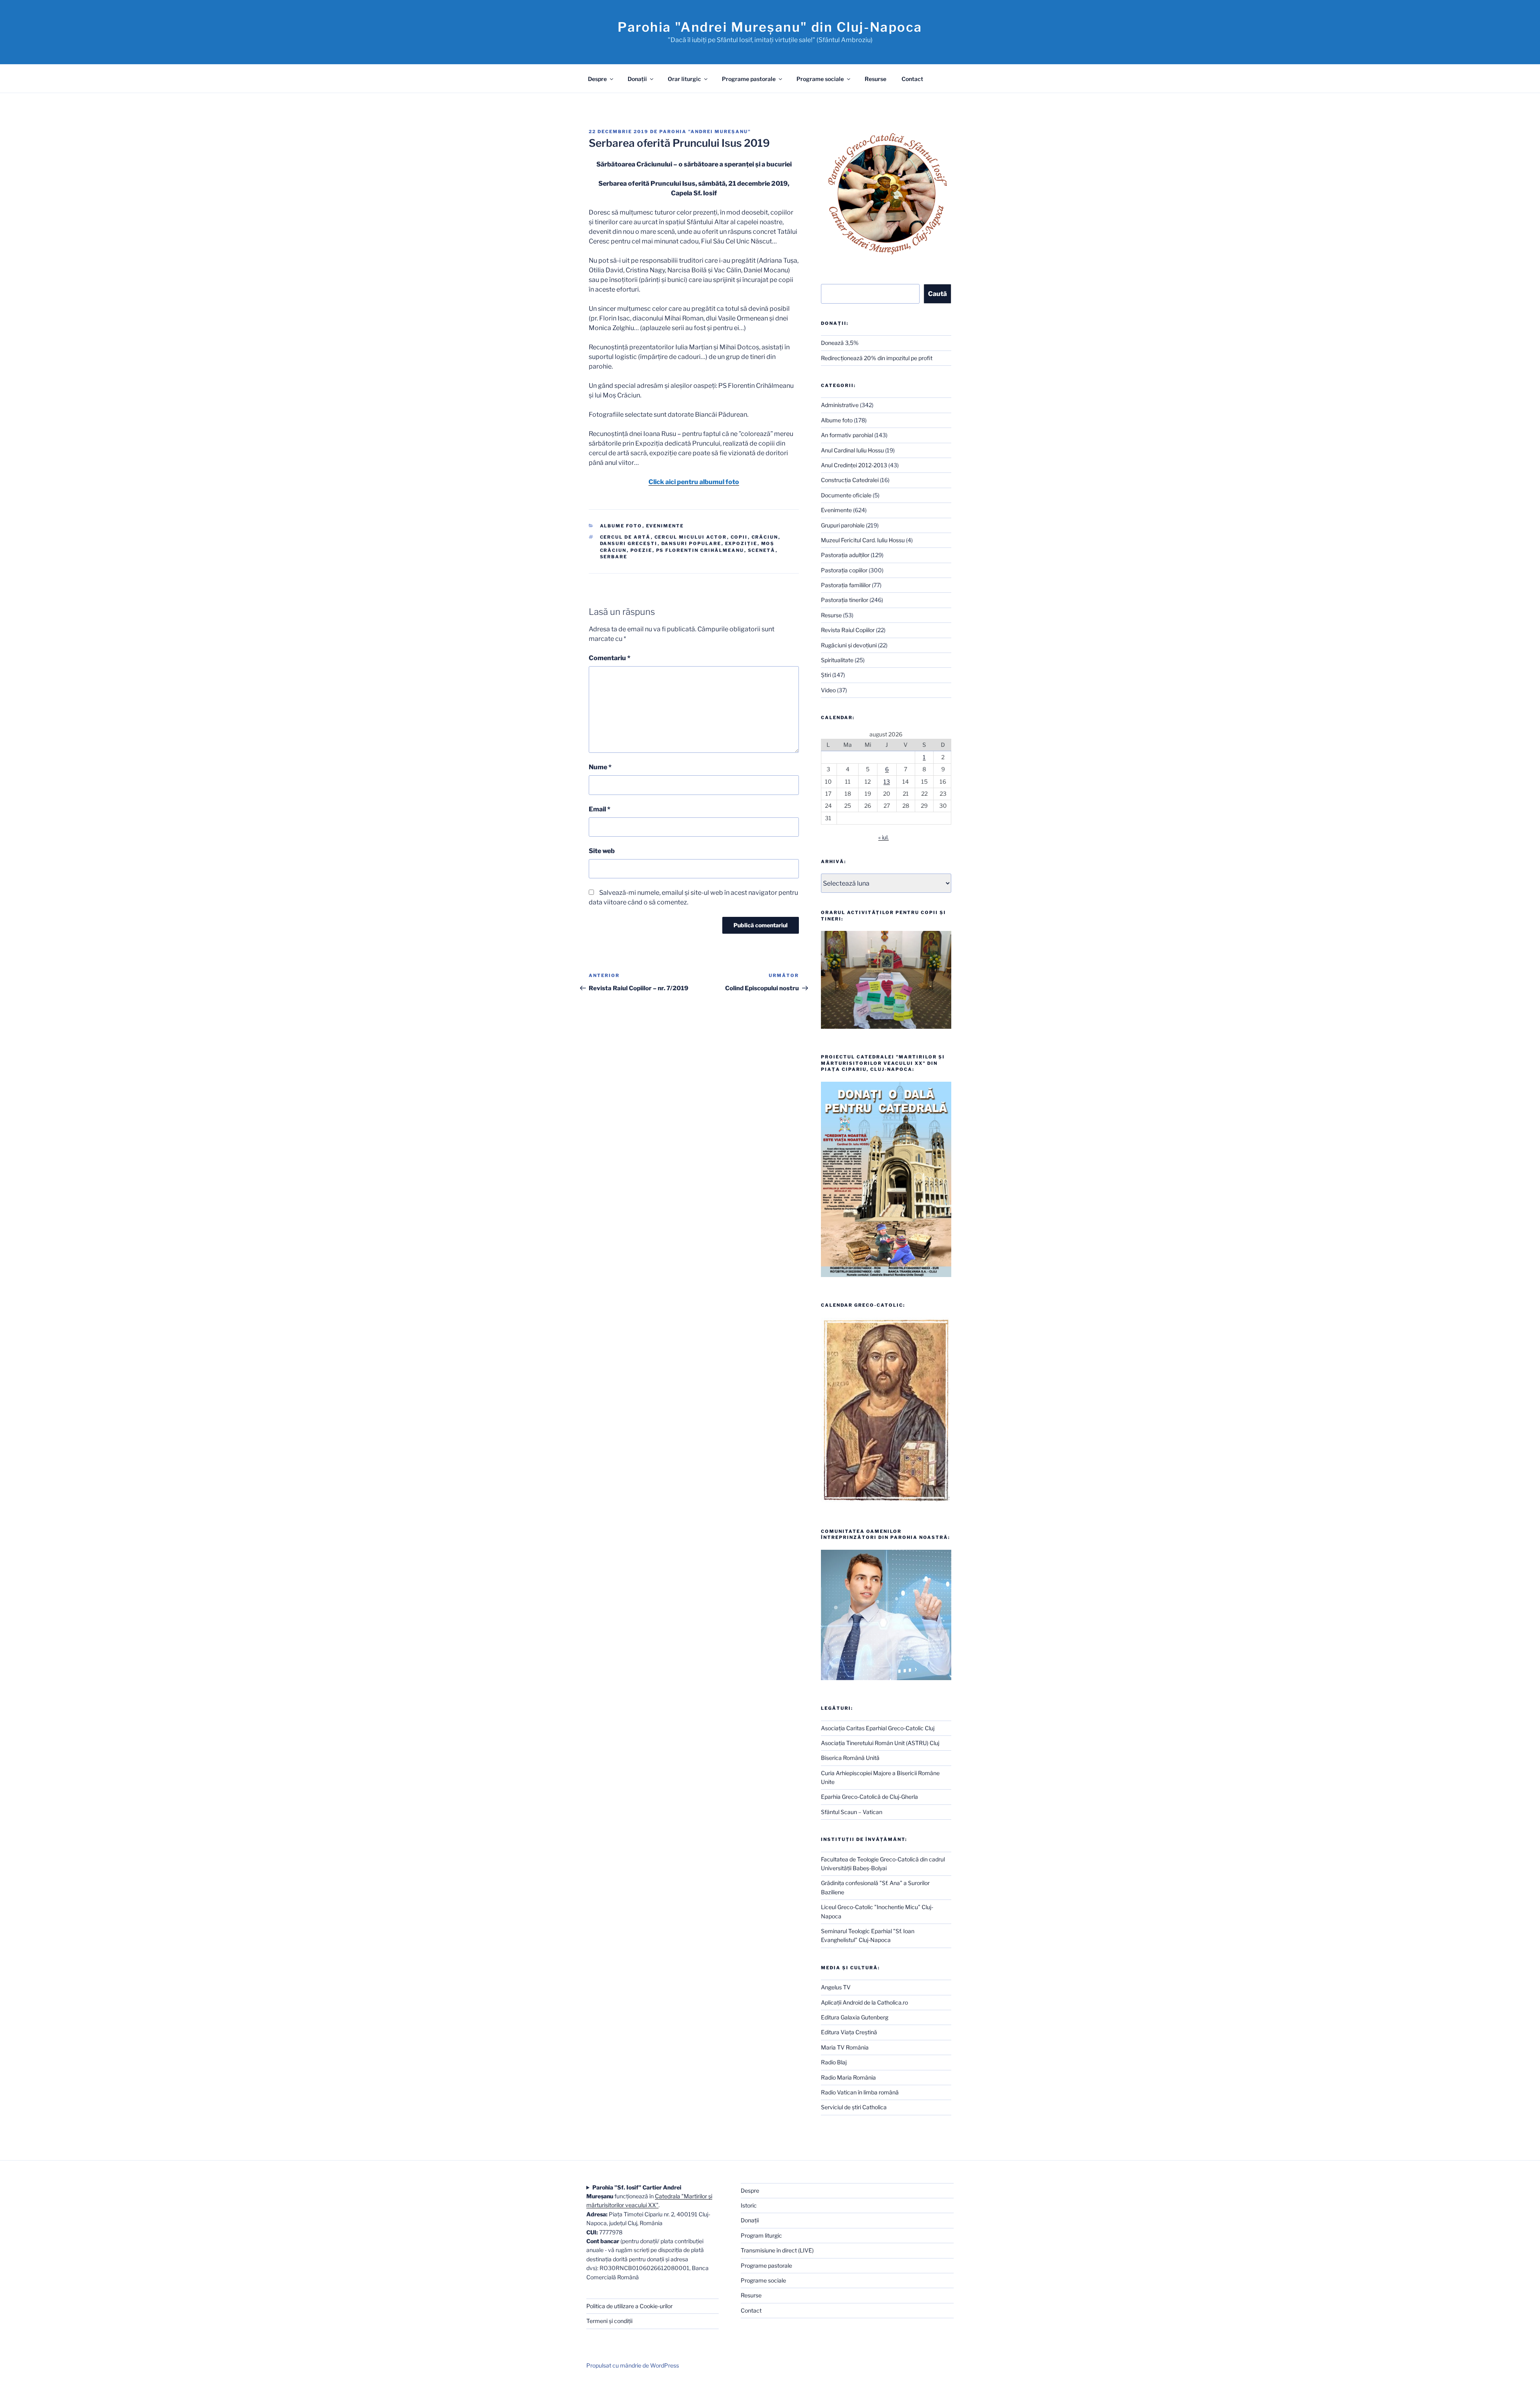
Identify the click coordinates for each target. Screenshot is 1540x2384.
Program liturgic (761, 2235)
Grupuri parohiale (843, 525)
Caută (937, 294)
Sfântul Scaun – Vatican (852, 1812)
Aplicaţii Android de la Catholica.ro (864, 2002)
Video (828, 690)
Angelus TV (836, 1987)
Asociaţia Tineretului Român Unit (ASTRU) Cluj (880, 1743)
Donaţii (637, 79)
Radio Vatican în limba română (860, 2092)
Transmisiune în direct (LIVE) (777, 2250)
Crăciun (765, 537)
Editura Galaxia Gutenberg (855, 2017)
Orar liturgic (684, 79)
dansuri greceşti (629, 543)
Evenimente (665, 526)
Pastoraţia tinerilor (845, 600)
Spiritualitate (837, 660)
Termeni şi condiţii (609, 2321)
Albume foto (621, 526)
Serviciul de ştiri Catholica (854, 2107)
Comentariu (610, 658)
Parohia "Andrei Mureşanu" (705, 132)
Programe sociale (820, 79)
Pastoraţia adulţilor (845, 555)
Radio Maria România (848, 2077)
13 (887, 781)
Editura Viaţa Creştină (849, 2032)
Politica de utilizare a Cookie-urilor (629, 2306)
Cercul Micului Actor (691, 537)
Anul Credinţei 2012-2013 (854, 465)
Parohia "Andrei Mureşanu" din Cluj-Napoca (770, 27)
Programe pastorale (749, 79)
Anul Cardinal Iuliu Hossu (852, 450)
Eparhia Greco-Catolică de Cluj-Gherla (869, 1797)
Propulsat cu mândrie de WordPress (633, 2365)
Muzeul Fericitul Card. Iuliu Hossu (863, 540)
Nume (600, 767)
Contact (912, 79)
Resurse (875, 79)
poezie (641, 550)
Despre (597, 79)
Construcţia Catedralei (850, 480)
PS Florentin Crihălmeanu (700, 550)
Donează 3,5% (840, 343)
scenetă (762, 550)
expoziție (741, 543)
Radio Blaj (834, 2062)
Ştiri (826, 675)
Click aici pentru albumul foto (694, 482)
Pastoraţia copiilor (844, 570)
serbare (614, 557)
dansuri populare (691, 543)
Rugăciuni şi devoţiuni (849, 645)
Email (600, 809)
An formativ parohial (847, 435)
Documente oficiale (846, 495)
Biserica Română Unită (850, 1758)
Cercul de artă (625, 537)
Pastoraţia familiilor (846, 585)
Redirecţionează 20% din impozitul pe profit (877, 358)
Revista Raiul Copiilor (848, 630)
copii (739, 537)
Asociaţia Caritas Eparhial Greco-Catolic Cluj (878, 1728)
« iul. (883, 837)
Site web (602, 851)
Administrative (840, 405)
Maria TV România (845, 2047)
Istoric (749, 2205)
